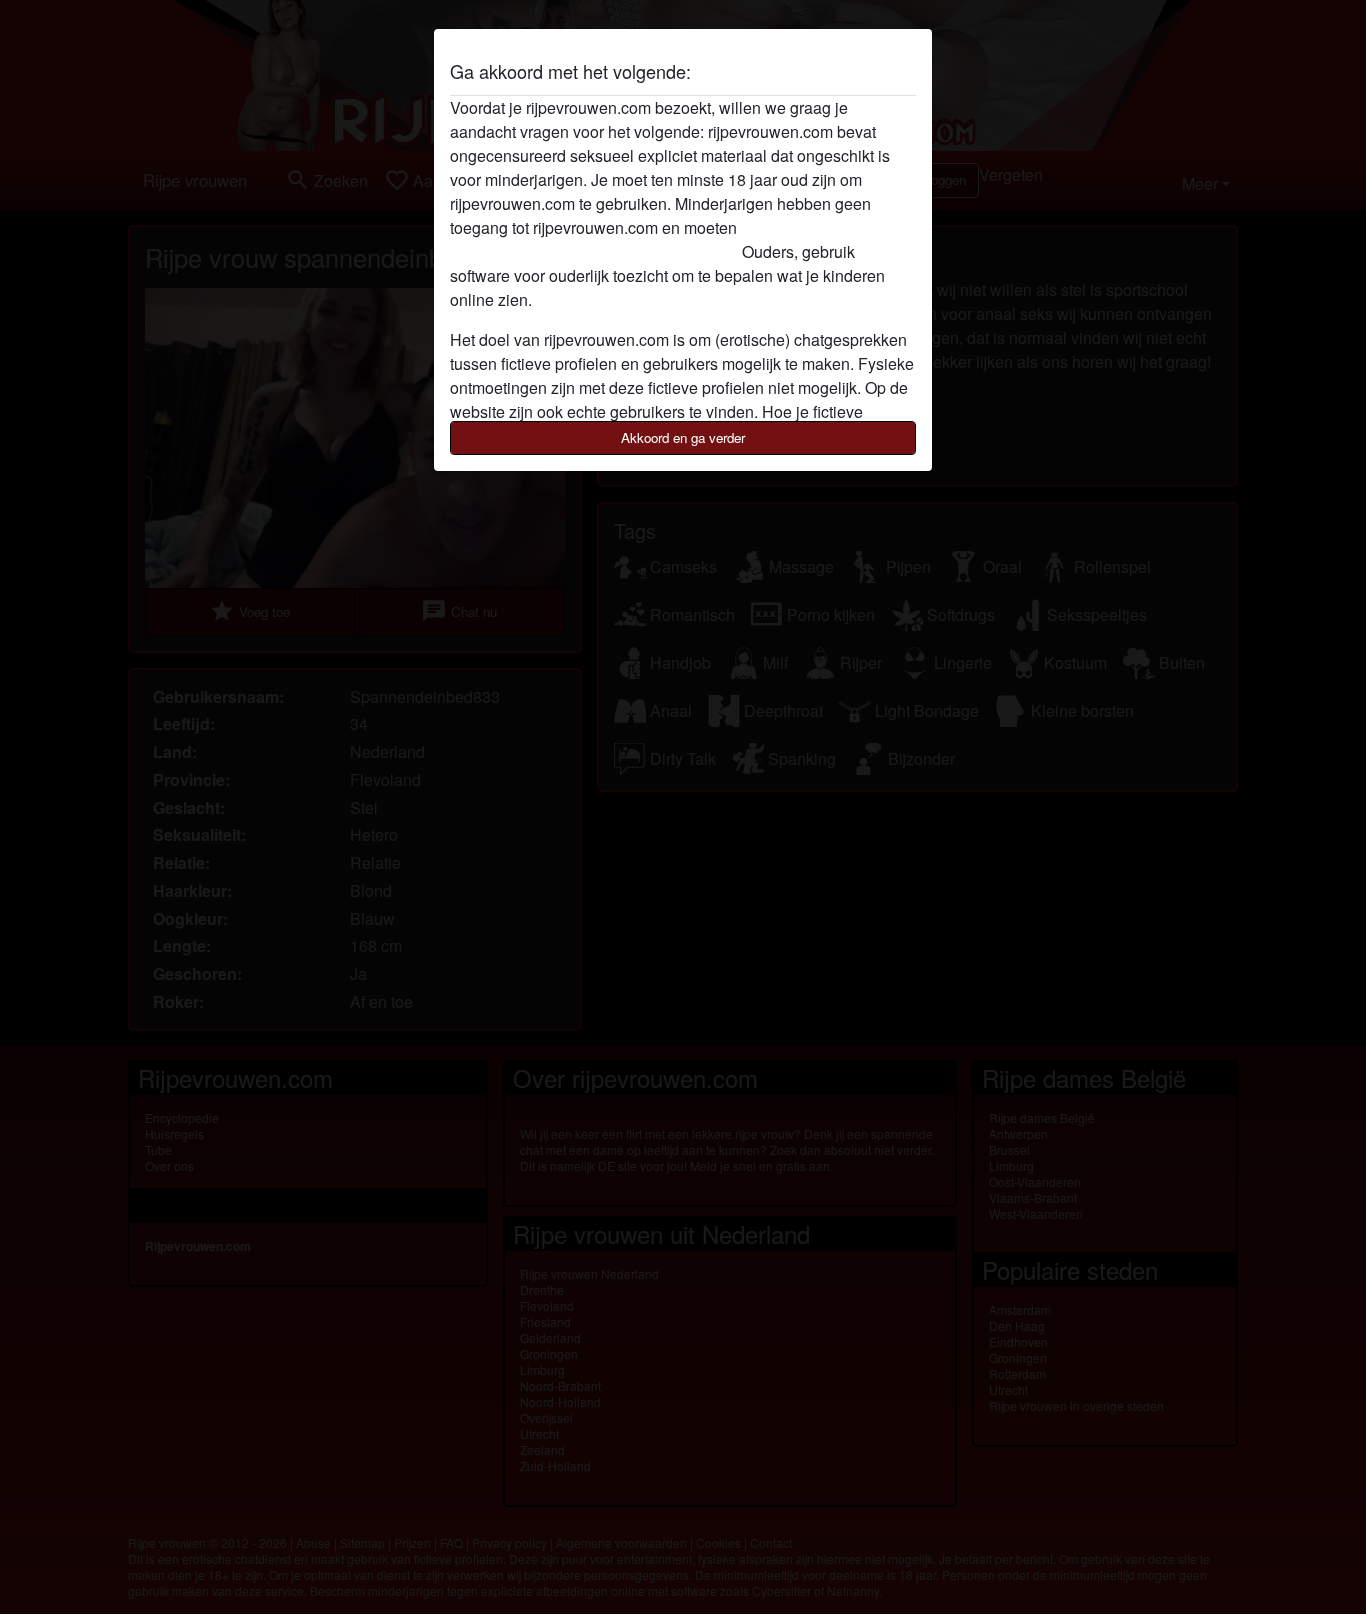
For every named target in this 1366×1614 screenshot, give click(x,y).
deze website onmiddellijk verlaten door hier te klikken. (642, 239)
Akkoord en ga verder (683, 437)
